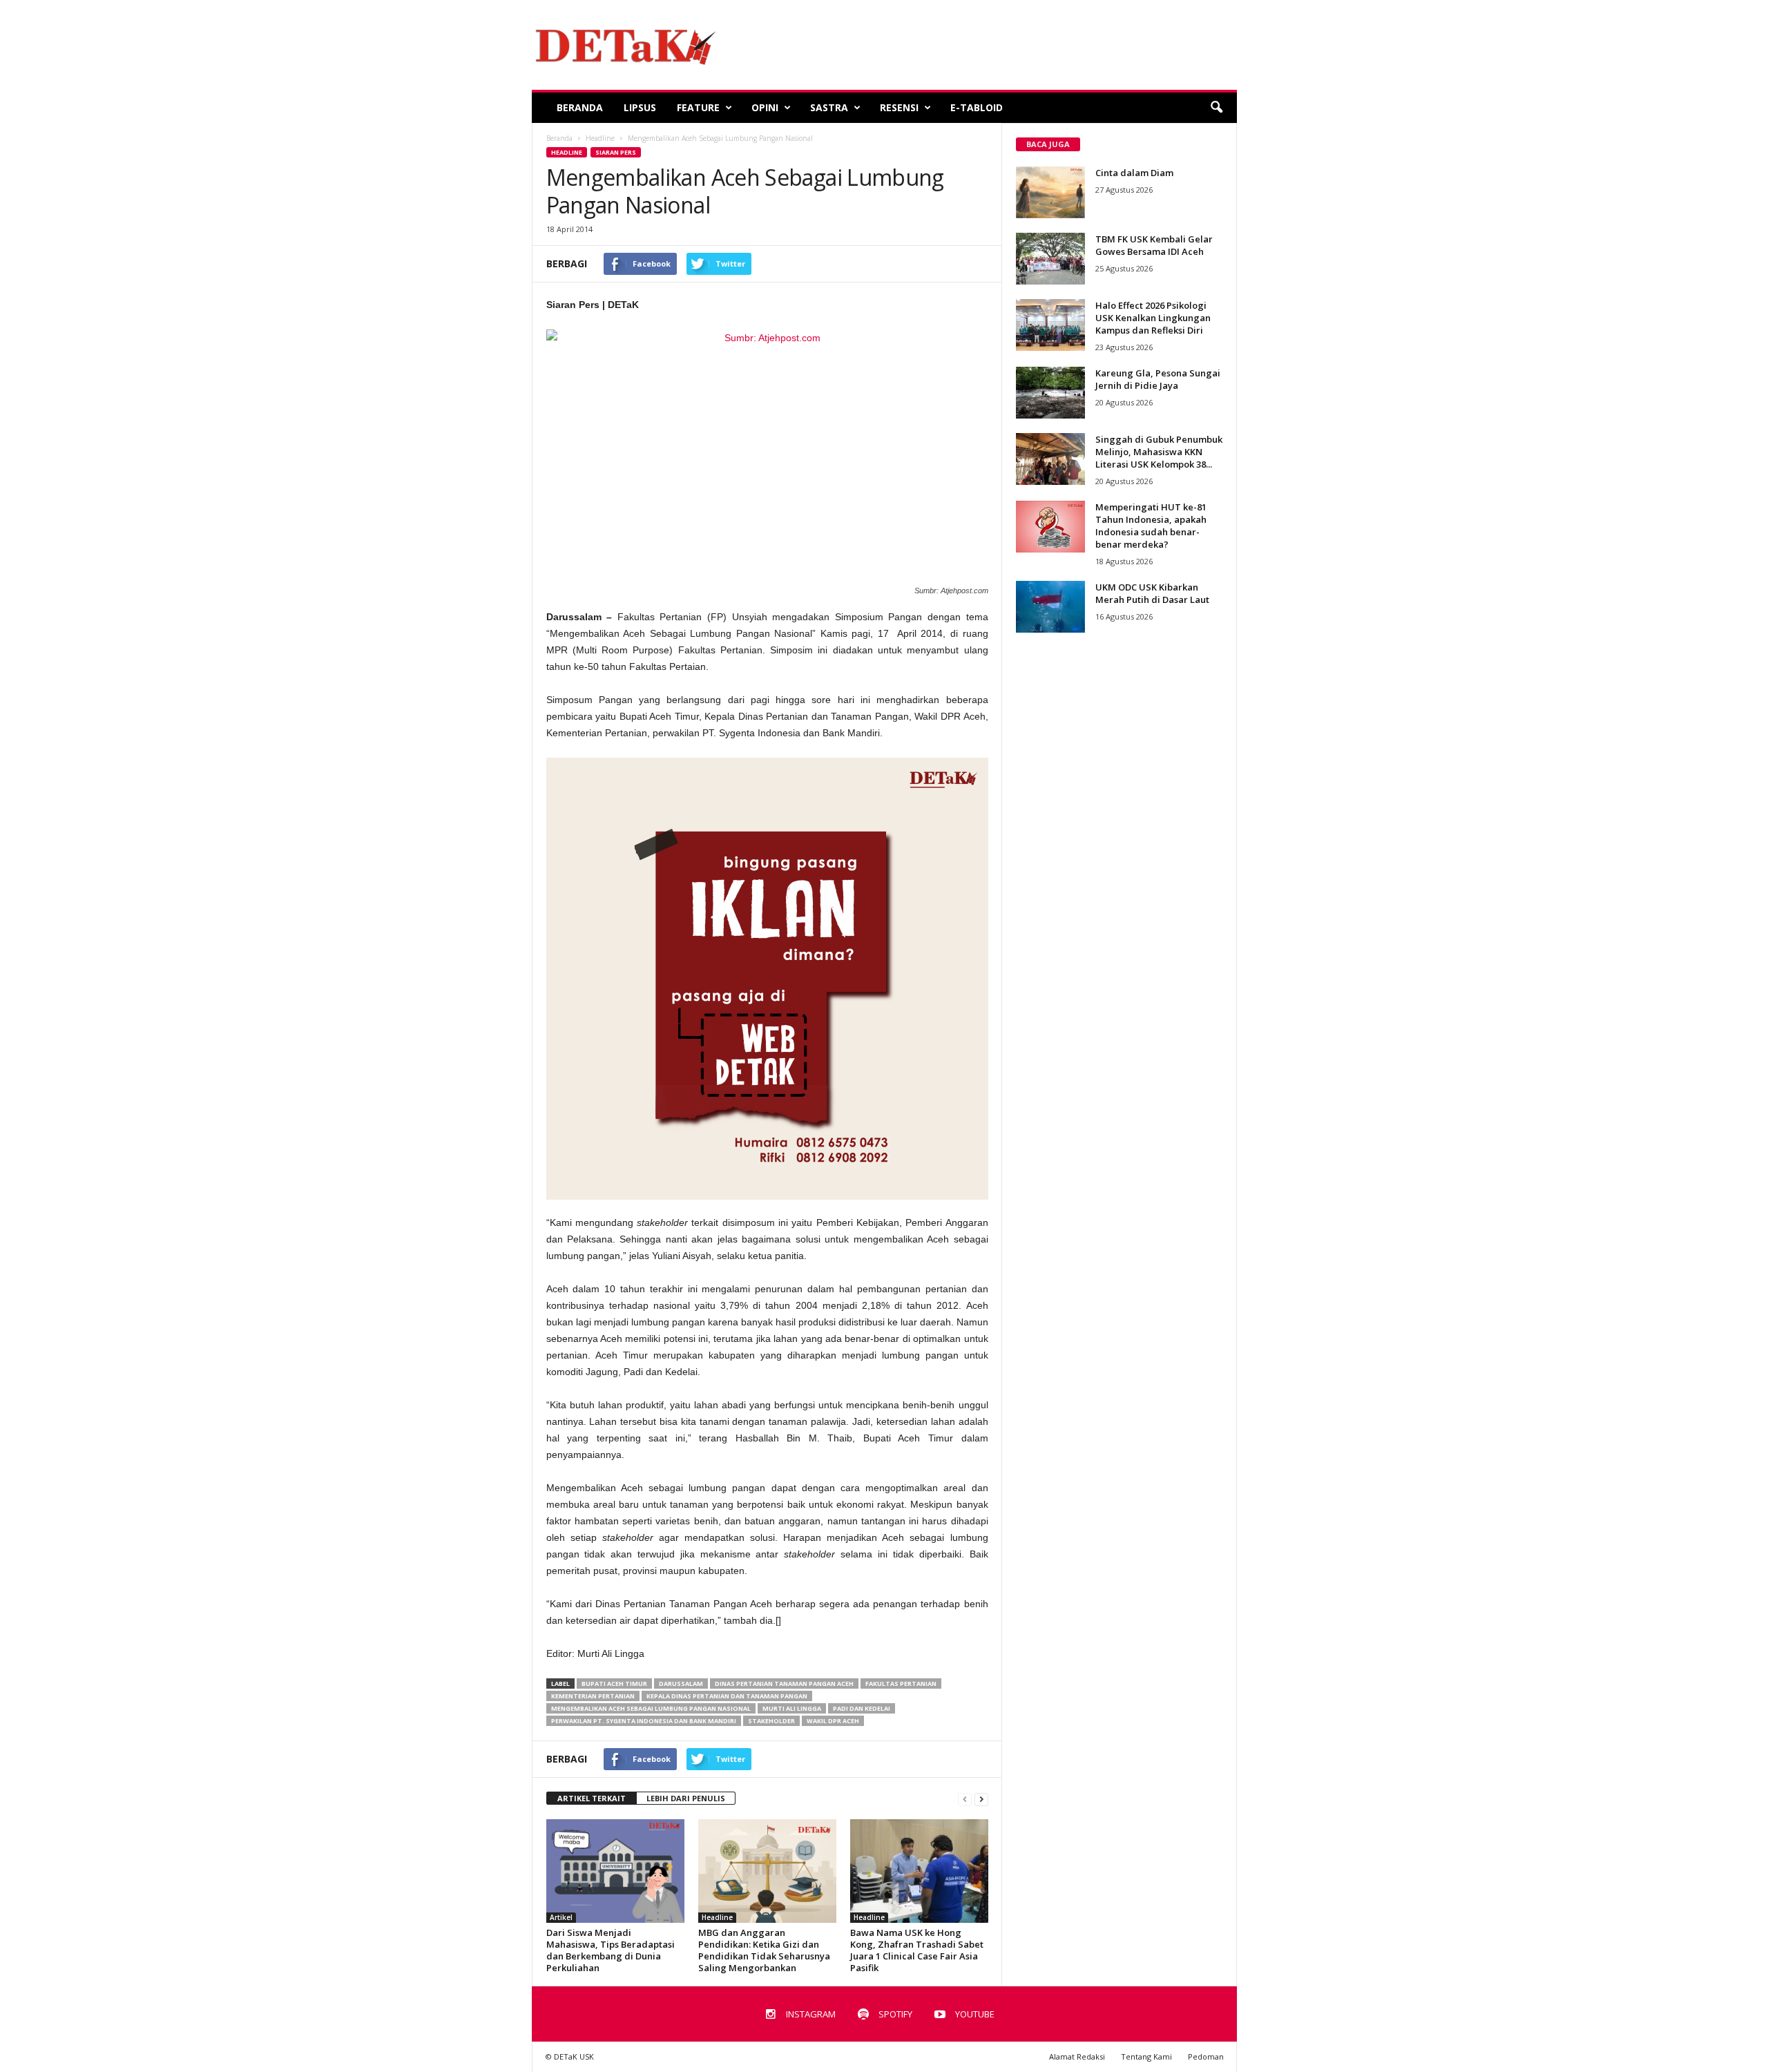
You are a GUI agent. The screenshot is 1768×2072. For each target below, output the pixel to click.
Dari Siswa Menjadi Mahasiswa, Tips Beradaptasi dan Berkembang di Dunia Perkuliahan (611, 1950)
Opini (765, 107)
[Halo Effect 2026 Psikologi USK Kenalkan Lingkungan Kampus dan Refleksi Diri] (1050, 325)
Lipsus (640, 107)
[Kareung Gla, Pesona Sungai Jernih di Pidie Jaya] (1050, 393)
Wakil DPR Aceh (833, 1721)
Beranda (580, 107)
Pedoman (1206, 2056)
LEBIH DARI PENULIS (686, 1798)
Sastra (829, 107)
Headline (567, 152)
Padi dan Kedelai (862, 1708)
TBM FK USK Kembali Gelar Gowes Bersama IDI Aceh (1154, 245)
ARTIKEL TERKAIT (592, 1798)
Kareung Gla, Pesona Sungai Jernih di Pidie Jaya (1158, 379)
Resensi (899, 107)
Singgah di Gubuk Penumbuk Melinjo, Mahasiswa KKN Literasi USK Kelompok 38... (1159, 452)
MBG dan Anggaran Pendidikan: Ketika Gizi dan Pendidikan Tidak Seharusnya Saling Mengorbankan (764, 1950)
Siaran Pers (616, 152)
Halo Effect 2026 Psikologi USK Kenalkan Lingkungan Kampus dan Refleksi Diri (1153, 318)
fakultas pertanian (901, 1683)
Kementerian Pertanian (593, 1696)
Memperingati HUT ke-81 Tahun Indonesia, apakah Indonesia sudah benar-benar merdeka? (1151, 526)
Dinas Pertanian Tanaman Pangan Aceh (784, 1683)
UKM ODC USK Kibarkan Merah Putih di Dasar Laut (1152, 593)
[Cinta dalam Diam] (1050, 192)
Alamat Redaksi (1077, 2056)
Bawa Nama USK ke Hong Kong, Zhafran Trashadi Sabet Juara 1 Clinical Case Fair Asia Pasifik (917, 1950)
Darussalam (681, 1683)
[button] (1216, 108)
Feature (698, 107)
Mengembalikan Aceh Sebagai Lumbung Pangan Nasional (651, 1708)
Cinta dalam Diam (1134, 173)
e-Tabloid (977, 107)
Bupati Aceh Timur (614, 1683)
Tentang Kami (1146, 2056)
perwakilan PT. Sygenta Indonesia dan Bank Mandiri (644, 1721)
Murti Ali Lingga (792, 1708)
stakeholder (771, 1721)
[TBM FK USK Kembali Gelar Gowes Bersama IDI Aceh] (1050, 259)
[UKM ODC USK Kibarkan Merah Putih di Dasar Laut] (1050, 607)
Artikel (561, 1917)
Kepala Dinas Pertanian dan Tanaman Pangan (727, 1696)
